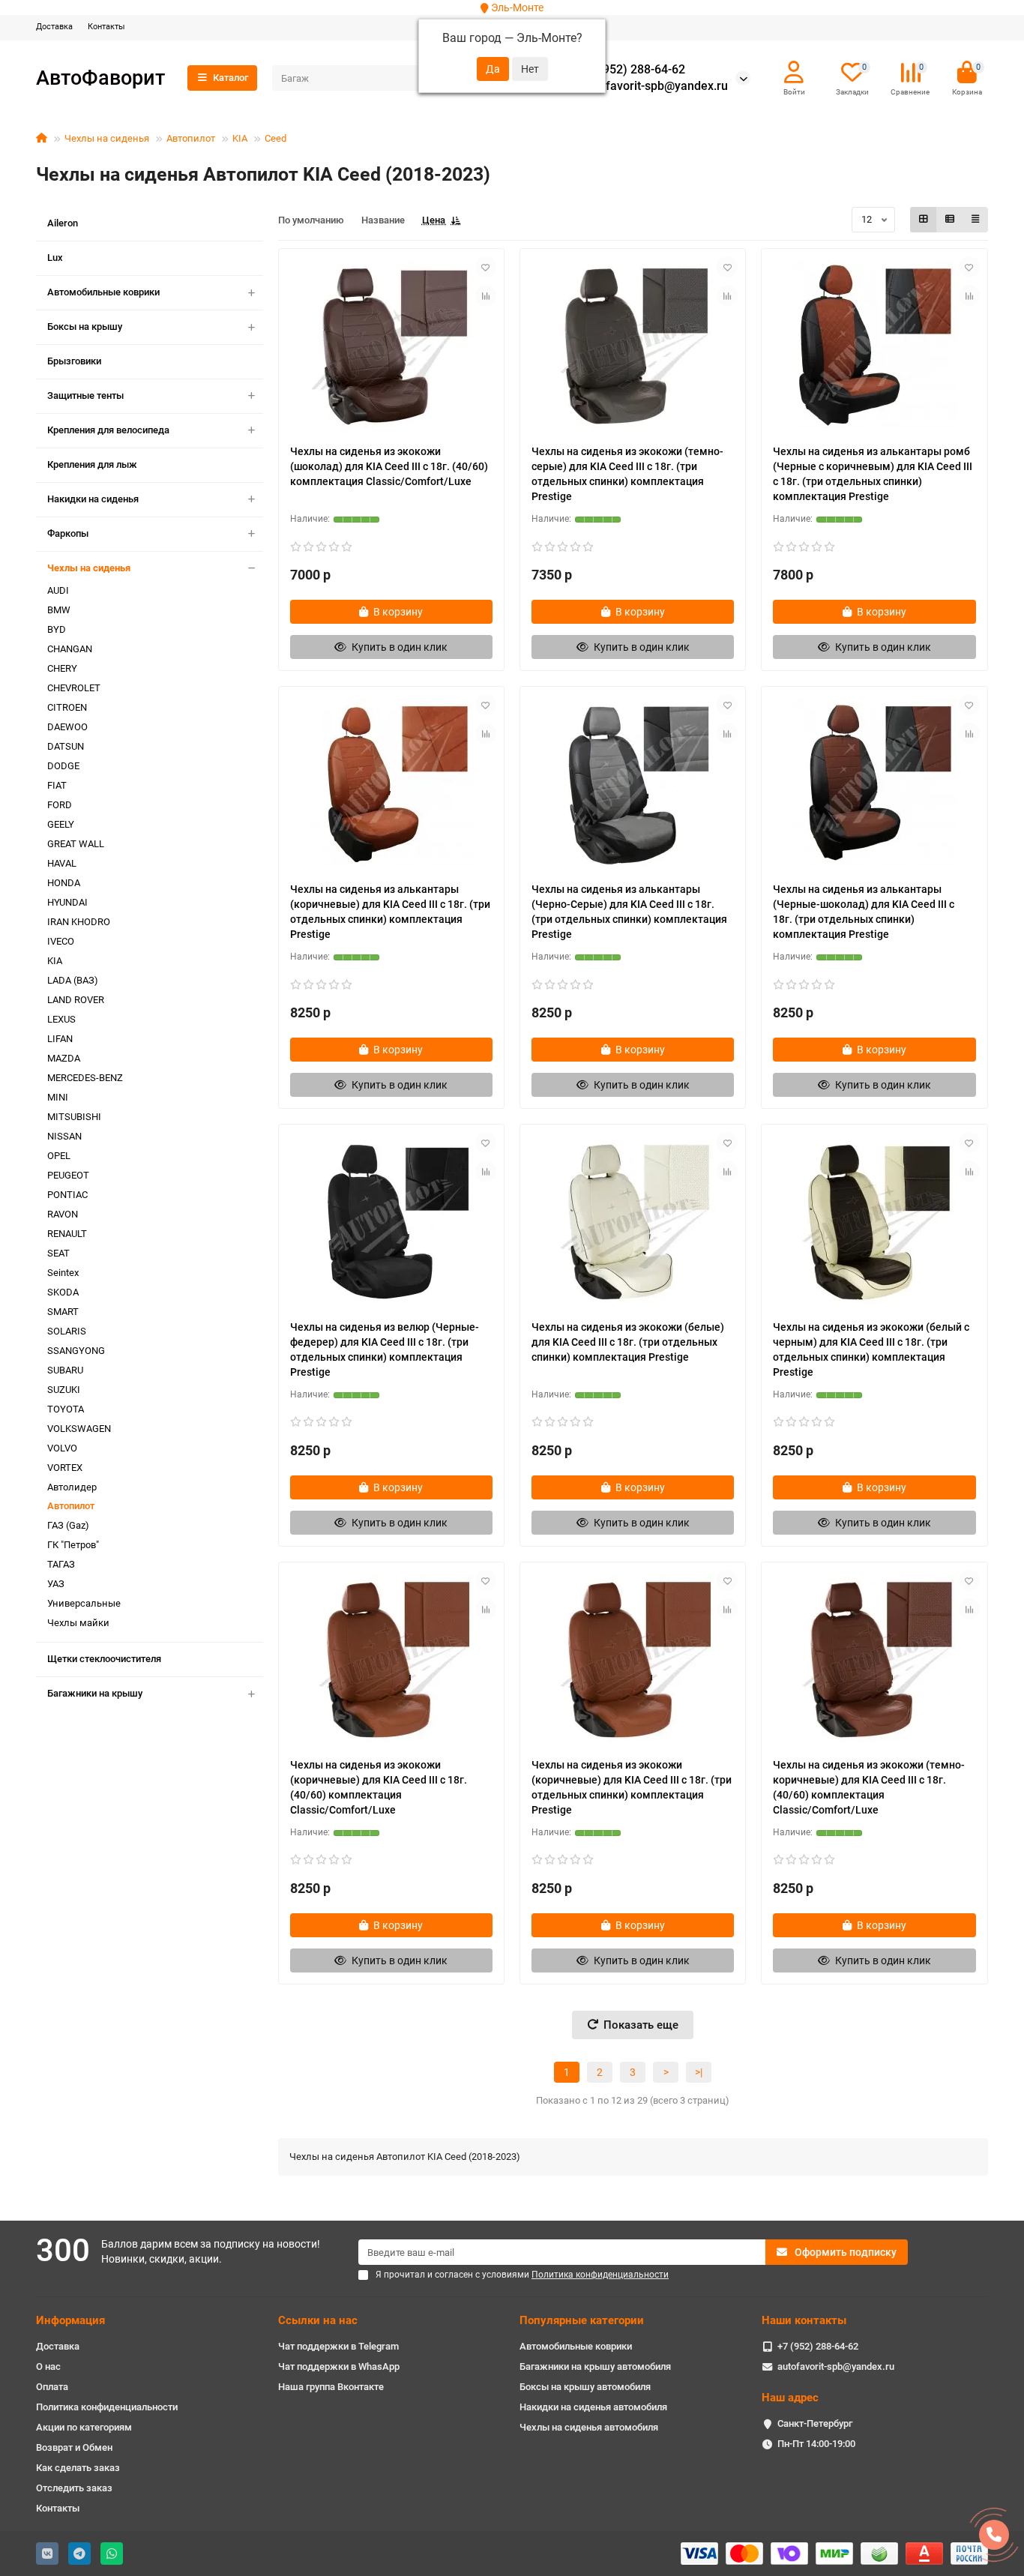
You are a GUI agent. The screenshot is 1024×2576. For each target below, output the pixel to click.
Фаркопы (68, 533)
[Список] (950, 220)
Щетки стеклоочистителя (104, 1659)
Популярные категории (582, 2320)
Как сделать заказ (78, 2468)
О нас (48, 2366)
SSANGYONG (76, 1351)
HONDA (64, 883)
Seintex (63, 1273)
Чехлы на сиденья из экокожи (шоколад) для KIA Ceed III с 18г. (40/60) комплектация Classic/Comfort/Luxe (389, 466)
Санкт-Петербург (815, 2423)
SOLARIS (67, 1331)
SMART (63, 1312)
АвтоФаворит (100, 78)
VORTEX (65, 1468)
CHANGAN (70, 649)
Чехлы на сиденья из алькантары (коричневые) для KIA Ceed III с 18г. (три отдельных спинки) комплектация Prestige (390, 912)
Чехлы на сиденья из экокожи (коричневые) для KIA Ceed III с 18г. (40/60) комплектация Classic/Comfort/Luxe (379, 1787)
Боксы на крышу (85, 326)
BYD (57, 629)
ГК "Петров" (73, 1545)
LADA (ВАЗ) (73, 980)
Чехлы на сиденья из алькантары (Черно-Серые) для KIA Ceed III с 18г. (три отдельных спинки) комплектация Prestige (629, 912)
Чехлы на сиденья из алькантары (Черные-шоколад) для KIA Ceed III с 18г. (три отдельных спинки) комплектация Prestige (864, 912)
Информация (70, 2320)
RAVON (63, 1214)
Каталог (231, 78)
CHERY (62, 668)
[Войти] (794, 73)
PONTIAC (67, 1195)
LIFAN (60, 1039)
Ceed (275, 138)
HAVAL (62, 863)
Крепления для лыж (92, 464)
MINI (58, 1097)
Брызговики (74, 361)
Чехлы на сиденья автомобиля (589, 2427)
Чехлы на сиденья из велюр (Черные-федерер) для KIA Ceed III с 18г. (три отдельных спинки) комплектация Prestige (385, 1349)
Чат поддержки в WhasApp (339, 2366)
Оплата (52, 2387)
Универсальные (84, 1603)
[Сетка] (924, 220)
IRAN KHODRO (79, 922)
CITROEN (67, 707)
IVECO (61, 941)
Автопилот (191, 138)
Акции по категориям (84, 2427)
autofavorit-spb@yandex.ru (655, 86)
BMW (59, 610)
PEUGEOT (68, 1175)
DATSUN (66, 746)
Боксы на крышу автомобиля (585, 2387)
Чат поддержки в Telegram (338, 2346)
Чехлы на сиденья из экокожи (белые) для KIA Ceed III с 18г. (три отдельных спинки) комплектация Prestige (628, 1342)
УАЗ (56, 1584)
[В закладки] (486, 267)
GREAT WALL (76, 844)
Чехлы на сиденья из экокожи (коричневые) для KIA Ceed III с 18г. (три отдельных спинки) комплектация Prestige (632, 1787)
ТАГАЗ (61, 1564)
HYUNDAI (67, 902)
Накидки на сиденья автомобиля (593, 2407)
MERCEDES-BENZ (85, 1078)
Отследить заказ (74, 2488)
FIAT (57, 785)
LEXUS (61, 1019)
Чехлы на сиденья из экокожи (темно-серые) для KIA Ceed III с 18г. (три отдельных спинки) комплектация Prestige (627, 474)
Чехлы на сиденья (107, 138)
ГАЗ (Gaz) (68, 1525)
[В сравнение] (486, 295)
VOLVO (62, 1448)
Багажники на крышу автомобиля (595, 2366)
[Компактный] (975, 220)
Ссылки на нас (318, 2320)
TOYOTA (66, 1409)
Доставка (54, 27)
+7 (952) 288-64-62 (633, 70)
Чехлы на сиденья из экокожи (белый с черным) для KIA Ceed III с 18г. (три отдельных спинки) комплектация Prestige (871, 1349)
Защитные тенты (85, 395)
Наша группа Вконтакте (331, 2387)
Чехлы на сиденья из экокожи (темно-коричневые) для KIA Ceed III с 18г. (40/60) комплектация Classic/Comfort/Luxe (869, 1787)
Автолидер (72, 1487)
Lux (55, 258)
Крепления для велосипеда (108, 430)
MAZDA (64, 1058)
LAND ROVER (76, 1000)
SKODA (63, 1292)
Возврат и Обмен (74, 2447)
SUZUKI (64, 1390)
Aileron (63, 223)
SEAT (58, 1253)
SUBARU (65, 1370)
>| (699, 2072)
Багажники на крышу (95, 1693)
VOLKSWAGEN (79, 1429)
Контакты (106, 27)
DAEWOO (67, 727)
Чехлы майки (78, 1623)
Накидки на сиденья (93, 499)
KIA (240, 138)
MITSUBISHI (74, 1117)
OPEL (59, 1156)
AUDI (58, 590)
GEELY (61, 824)
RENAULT (67, 1234)
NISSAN (64, 1136)
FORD (60, 805)
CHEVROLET (74, 688)
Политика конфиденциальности (107, 2407)
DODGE (63, 766)
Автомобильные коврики (103, 292)
